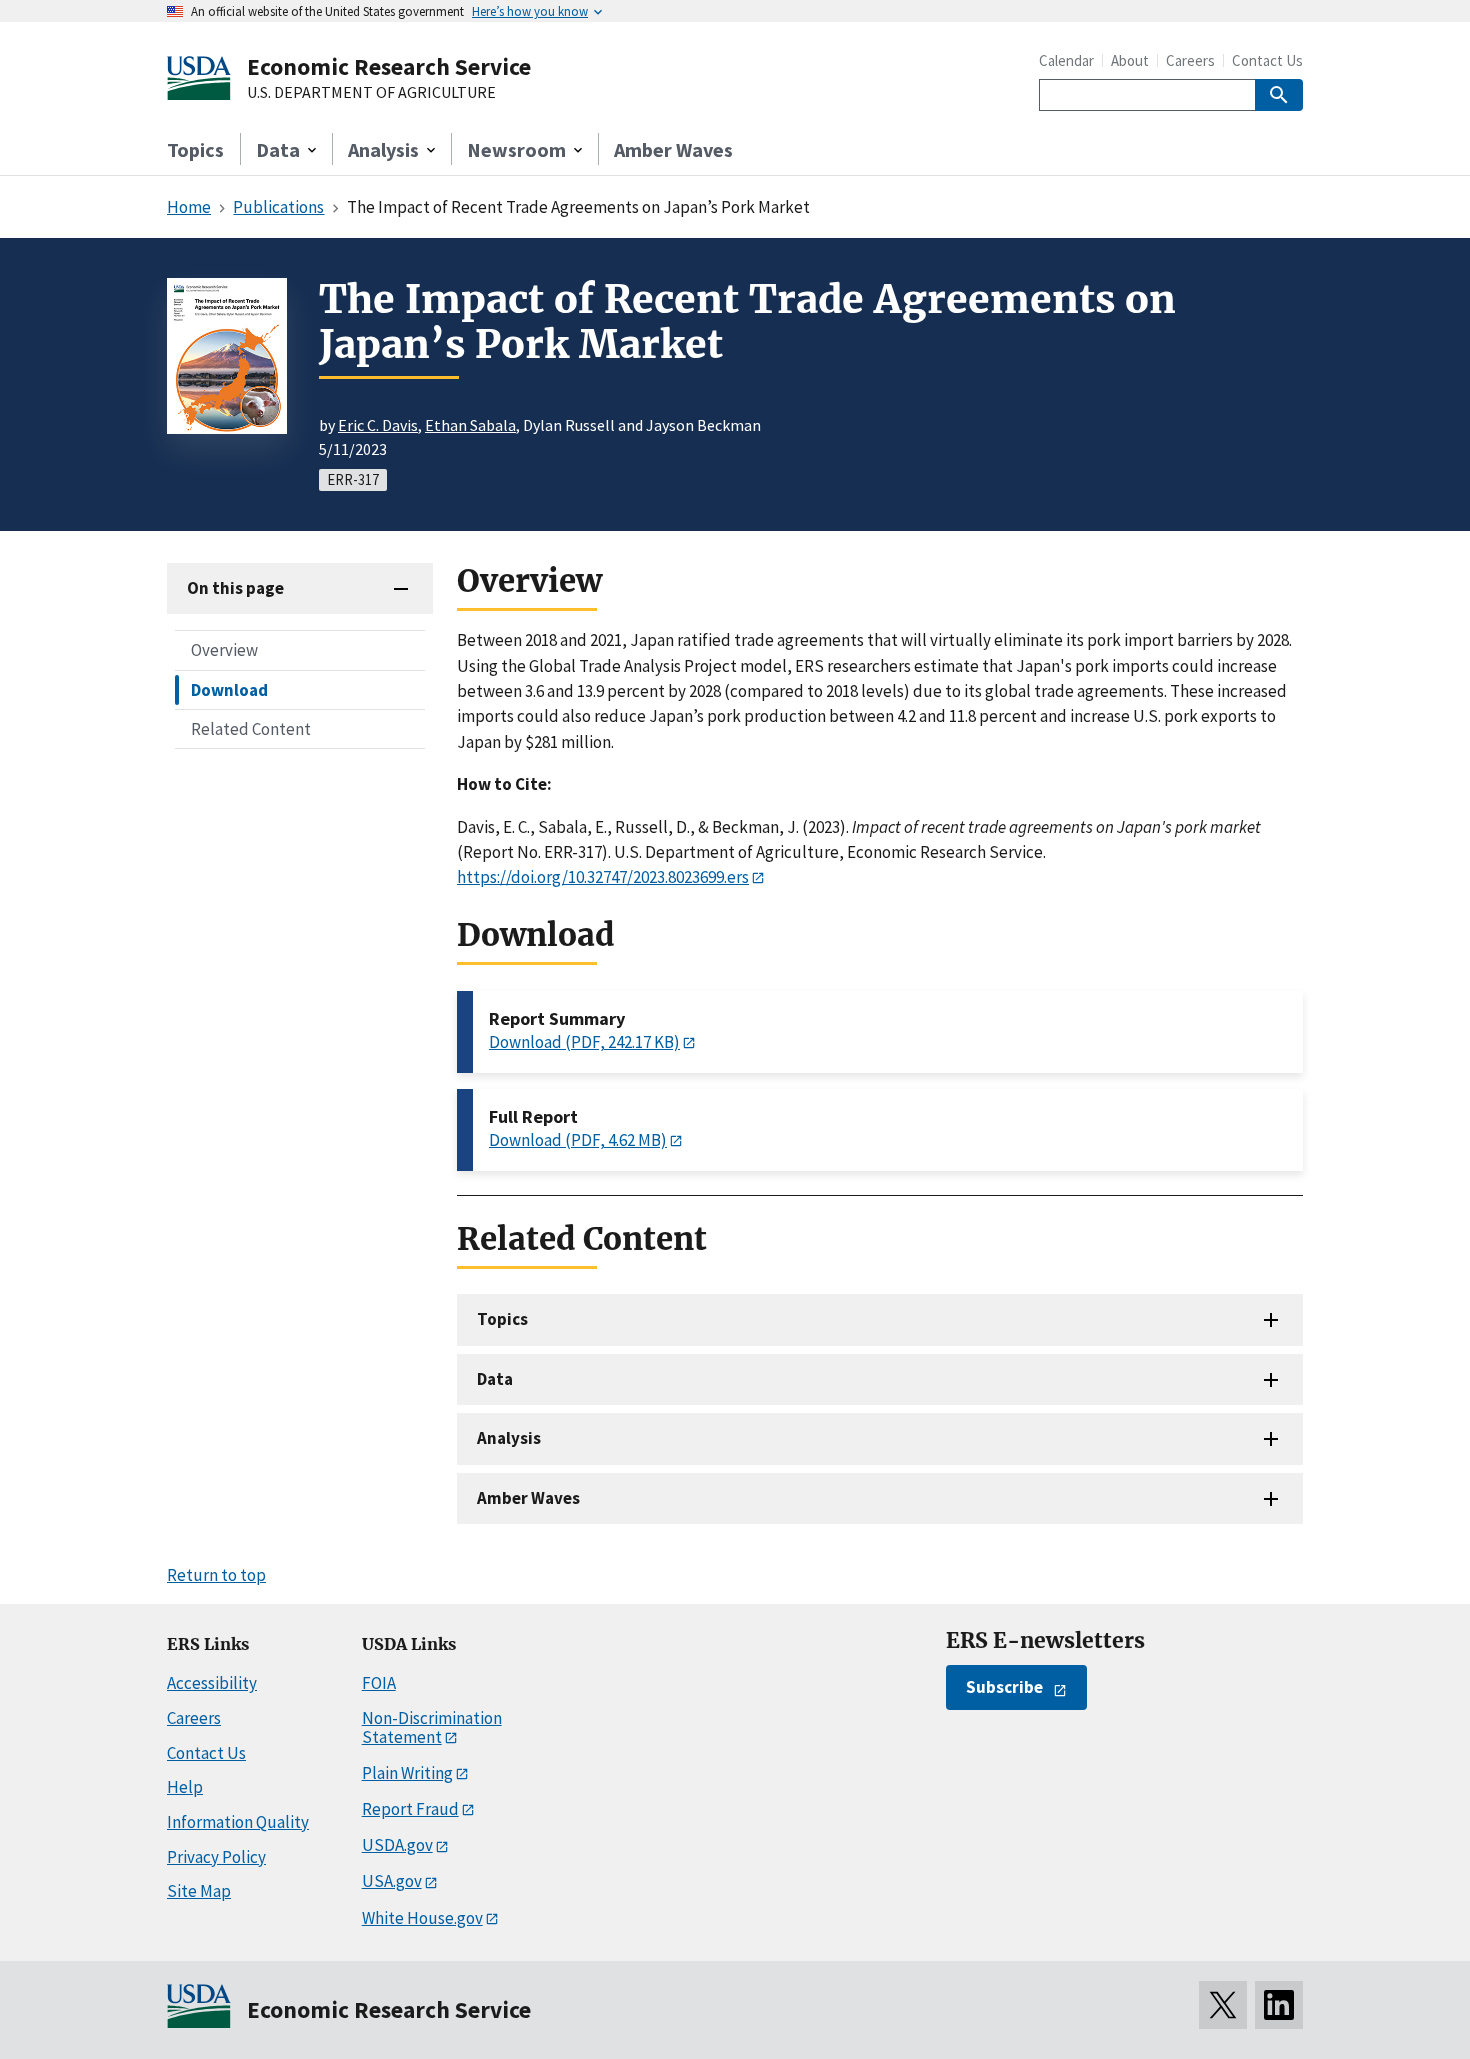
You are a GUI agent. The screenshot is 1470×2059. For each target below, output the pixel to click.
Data (495, 1379)
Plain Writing (407, 1773)
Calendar (1066, 60)
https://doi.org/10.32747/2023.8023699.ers (603, 877)
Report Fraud (410, 1809)
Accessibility (212, 1683)
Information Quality (238, 1822)
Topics (195, 149)
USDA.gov (397, 1845)
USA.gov (392, 1881)
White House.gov (422, 1918)
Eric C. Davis (378, 425)
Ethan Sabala (470, 425)
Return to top (216, 1575)
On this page (235, 588)
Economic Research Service (389, 66)
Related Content (251, 728)
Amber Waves (673, 149)
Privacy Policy (216, 1857)
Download (229, 689)
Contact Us (1267, 60)
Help (185, 1787)
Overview (224, 650)
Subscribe (1004, 1687)
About (1130, 60)
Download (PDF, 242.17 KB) (584, 1042)
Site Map (199, 1891)
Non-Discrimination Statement (432, 1727)
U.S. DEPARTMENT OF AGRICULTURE (371, 93)
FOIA (379, 1683)
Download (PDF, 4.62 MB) (578, 1140)
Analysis (509, 1438)
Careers (1190, 60)
